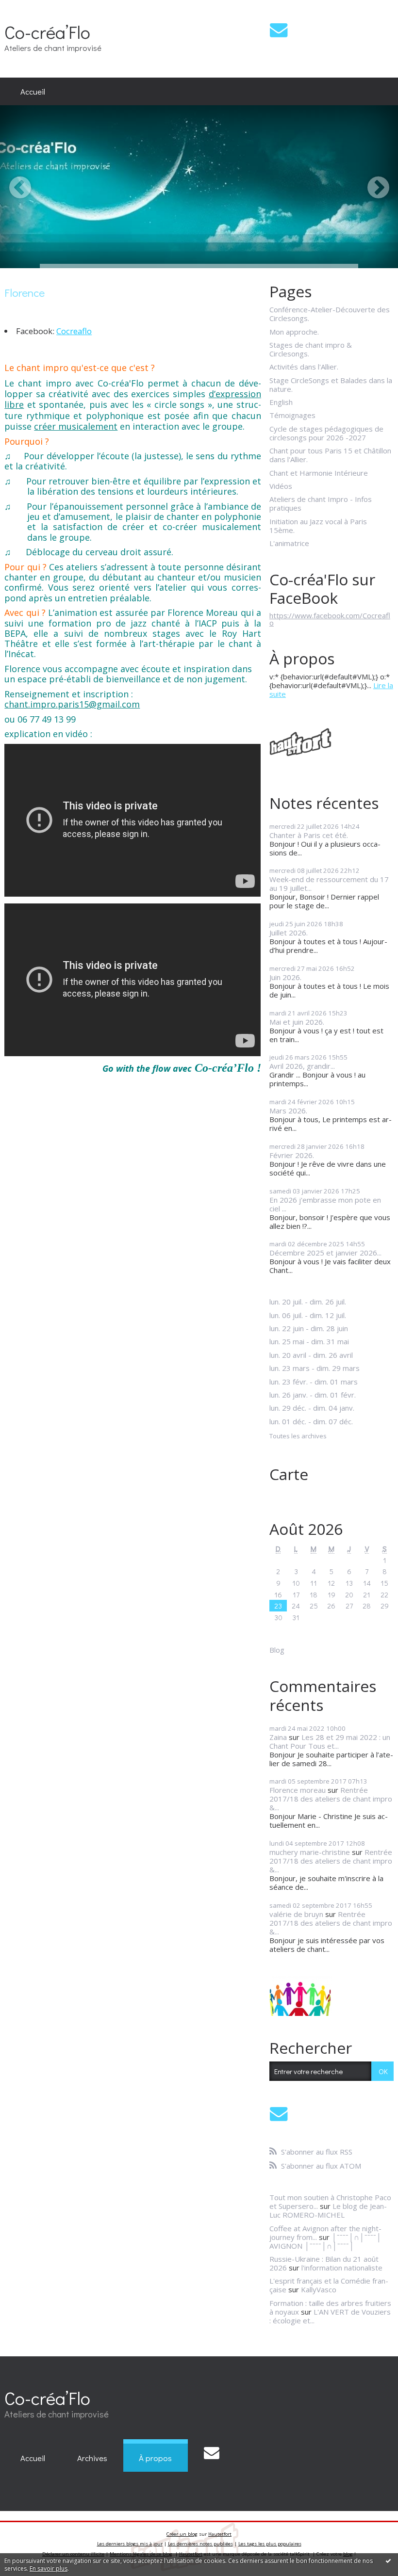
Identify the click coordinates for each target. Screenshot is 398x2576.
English (281, 402)
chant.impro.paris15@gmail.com (72, 704)
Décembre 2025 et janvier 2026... (325, 1253)
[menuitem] (33, 92)
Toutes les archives (298, 1436)
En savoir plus (49, 2568)
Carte (289, 1474)
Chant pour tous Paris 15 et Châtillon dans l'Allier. (330, 455)
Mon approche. (294, 332)
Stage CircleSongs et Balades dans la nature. (331, 385)
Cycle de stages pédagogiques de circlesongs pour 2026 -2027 (326, 433)
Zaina (278, 1737)
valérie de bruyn (296, 1914)
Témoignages (292, 415)
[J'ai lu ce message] (388, 2560)
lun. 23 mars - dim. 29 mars (315, 1368)
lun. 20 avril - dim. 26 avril (311, 1355)
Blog (277, 1650)
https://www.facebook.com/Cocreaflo (330, 619)
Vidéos (281, 486)
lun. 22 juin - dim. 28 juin (309, 1328)
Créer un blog (182, 2534)
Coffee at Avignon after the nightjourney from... (325, 2233)
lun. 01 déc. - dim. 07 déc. (311, 1421)
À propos (155, 2458)
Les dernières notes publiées (200, 2544)
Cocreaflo (74, 331)
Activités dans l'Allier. (304, 367)
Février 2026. (292, 1155)
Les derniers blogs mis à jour (130, 2544)
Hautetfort (220, 2534)
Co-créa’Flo (47, 32)
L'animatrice (289, 543)
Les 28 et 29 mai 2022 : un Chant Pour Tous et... (330, 1741)
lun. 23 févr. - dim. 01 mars (314, 1382)
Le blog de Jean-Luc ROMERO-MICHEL (328, 2210)
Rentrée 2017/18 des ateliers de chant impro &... (331, 1799)
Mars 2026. (288, 1111)
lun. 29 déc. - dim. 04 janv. (312, 1408)
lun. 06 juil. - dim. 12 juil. (308, 1315)
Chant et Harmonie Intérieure (319, 473)
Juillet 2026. (289, 933)
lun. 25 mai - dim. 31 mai (309, 1341)
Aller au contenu (31, 8)
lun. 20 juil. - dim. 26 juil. (308, 1302)
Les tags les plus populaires (270, 2544)
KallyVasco (319, 2289)
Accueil (33, 91)
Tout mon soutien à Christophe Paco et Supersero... (330, 2202)
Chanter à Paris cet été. (309, 835)
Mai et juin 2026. (297, 1022)
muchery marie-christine (310, 1852)
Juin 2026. (285, 977)
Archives (92, 2458)
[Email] (279, 30)
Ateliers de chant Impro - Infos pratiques (321, 503)
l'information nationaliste (342, 2268)
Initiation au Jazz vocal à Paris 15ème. (318, 526)
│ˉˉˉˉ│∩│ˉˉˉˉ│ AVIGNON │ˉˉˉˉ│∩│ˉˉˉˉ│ (325, 2241)
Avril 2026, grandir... (302, 1066)
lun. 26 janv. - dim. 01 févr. (313, 1395)
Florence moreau (298, 1790)
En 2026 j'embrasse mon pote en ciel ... (325, 1204)
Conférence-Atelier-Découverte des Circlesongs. (330, 314)
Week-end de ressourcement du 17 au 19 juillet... (329, 884)
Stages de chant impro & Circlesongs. (311, 349)
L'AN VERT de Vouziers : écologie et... (330, 2316)
